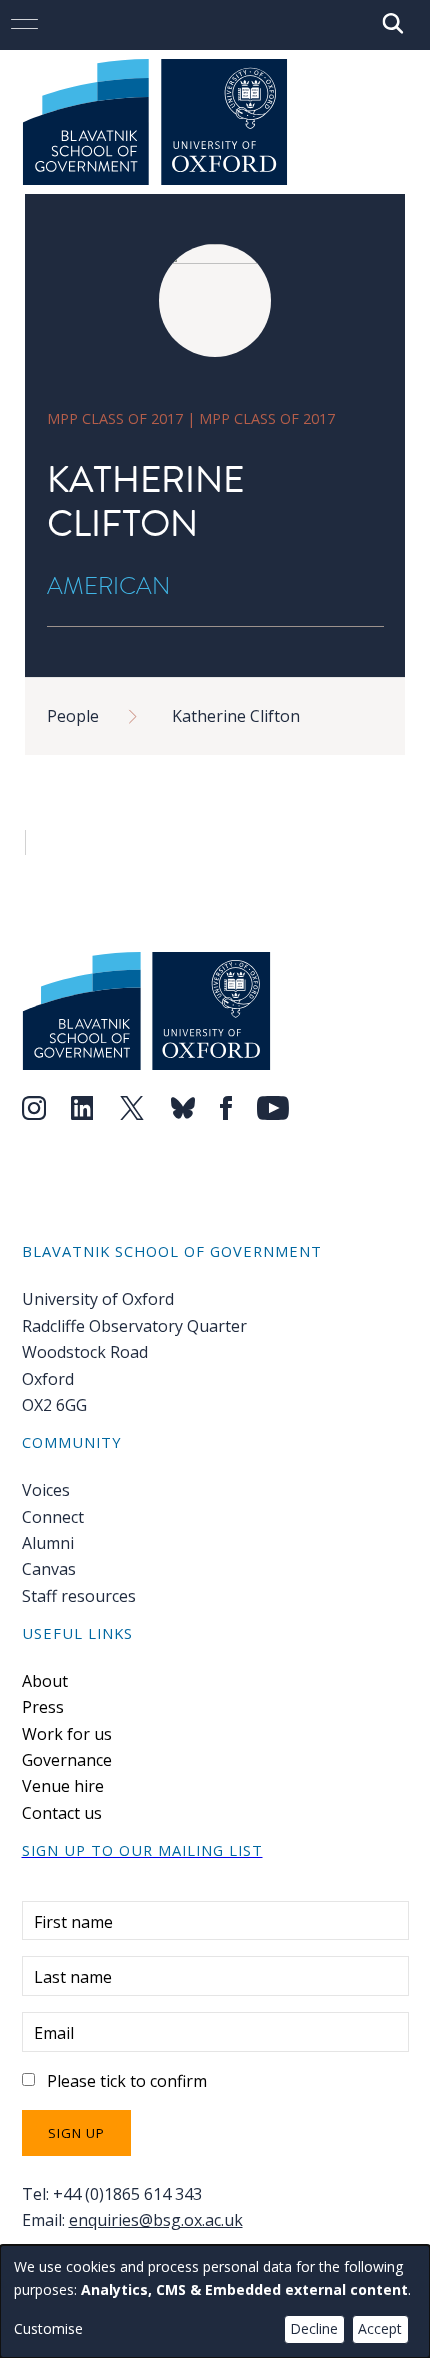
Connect (53, 1517)
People (73, 716)
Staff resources (79, 1596)
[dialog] (215, 2301)
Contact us (62, 1813)
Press (43, 1707)
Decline (314, 2328)
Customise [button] (48, 2328)
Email (54, 2033)
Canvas (49, 1569)
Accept (380, 2328)
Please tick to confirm (127, 2081)
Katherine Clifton (236, 716)
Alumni (48, 1543)
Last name (73, 1977)
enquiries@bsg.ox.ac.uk (156, 2220)
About (45, 1681)
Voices (46, 1490)
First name (73, 1922)
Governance (67, 1760)
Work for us (67, 1734)
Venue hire (63, 1786)
